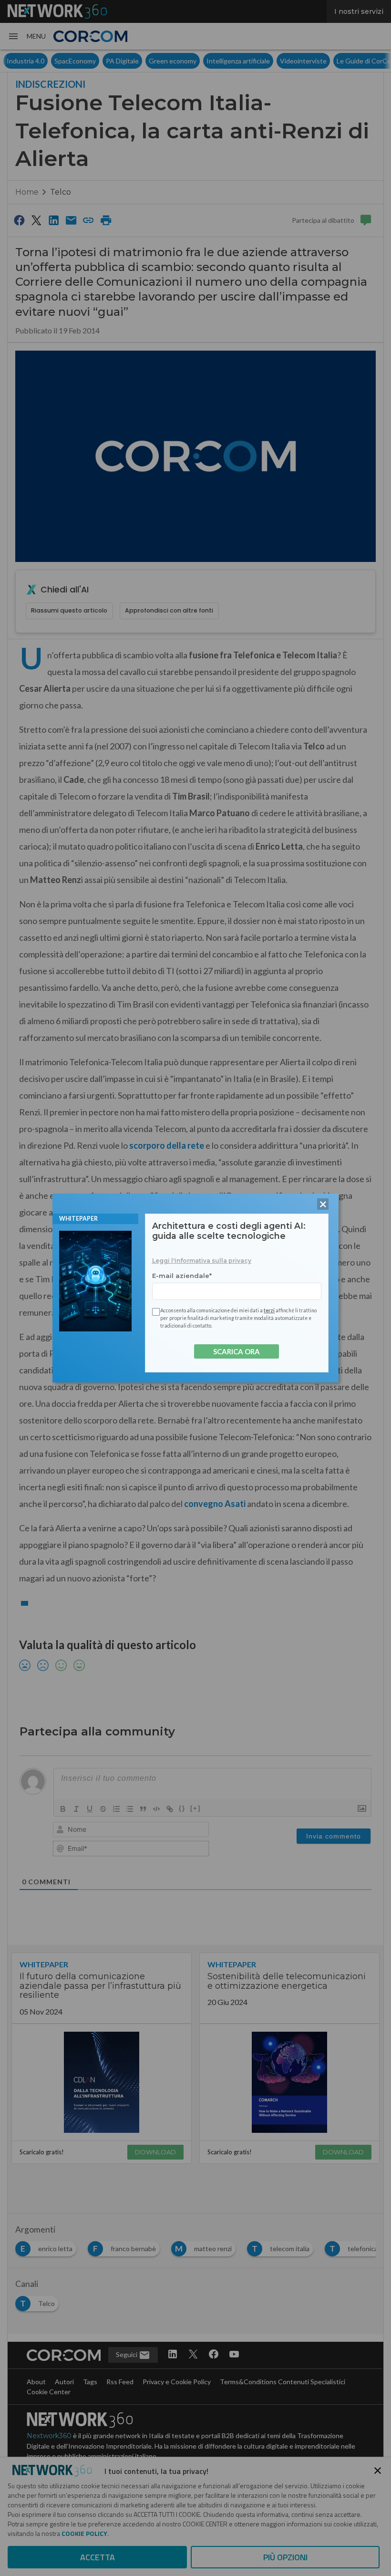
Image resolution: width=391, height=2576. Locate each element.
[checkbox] (154, 1312)
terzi (269, 1310)
